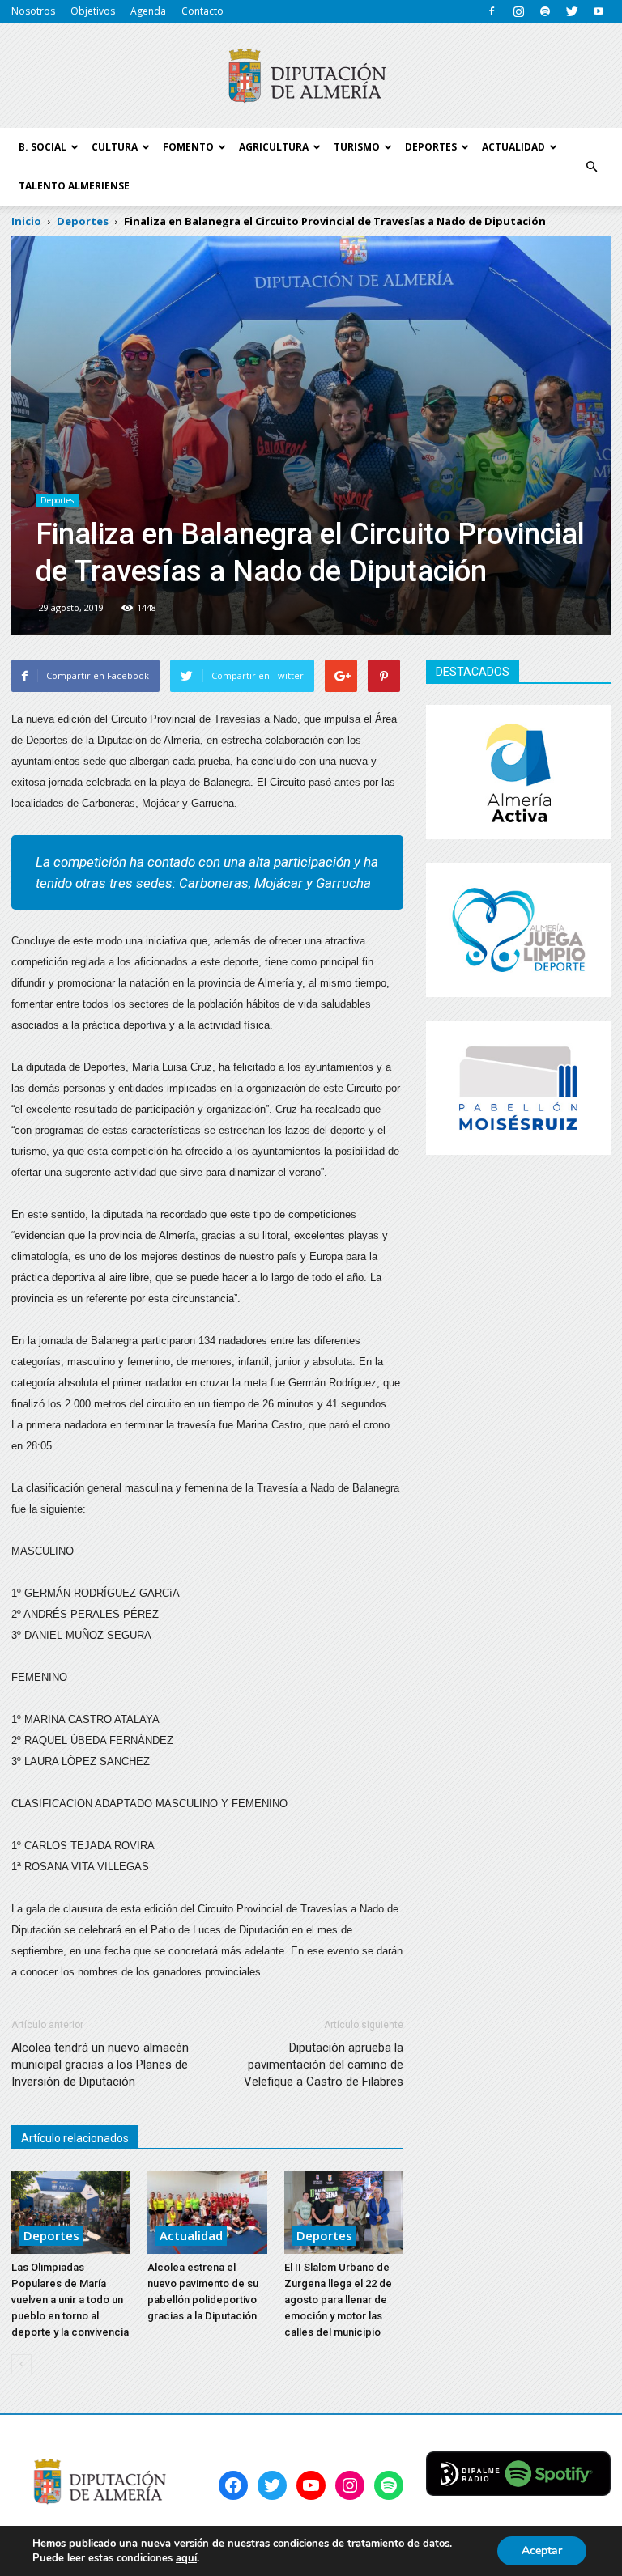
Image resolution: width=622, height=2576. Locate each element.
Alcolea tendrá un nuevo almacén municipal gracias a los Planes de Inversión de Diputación (100, 2065)
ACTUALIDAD (513, 147)
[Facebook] (492, 11)
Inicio (26, 221)
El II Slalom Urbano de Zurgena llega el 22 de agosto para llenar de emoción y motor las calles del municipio (338, 2300)
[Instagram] (518, 11)
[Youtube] (599, 11)
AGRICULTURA (274, 147)
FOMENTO (188, 147)
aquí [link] (186, 2558)
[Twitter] (572, 11)
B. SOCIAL (43, 147)
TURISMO (357, 147)
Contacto (202, 11)
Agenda (148, 11)
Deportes (57, 500)
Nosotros (33, 11)
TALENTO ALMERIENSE (74, 186)
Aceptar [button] (542, 2551)
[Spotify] (545, 11)
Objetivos (93, 11)
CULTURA (115, 147)
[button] (591, 167)
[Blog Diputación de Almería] (311, 76)
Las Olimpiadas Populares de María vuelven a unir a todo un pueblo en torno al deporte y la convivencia (70, 2300)
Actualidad (191, 2235)
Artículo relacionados (75, 2138)
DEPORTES (431, 147)
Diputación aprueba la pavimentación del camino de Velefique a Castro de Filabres (324, 2065)
